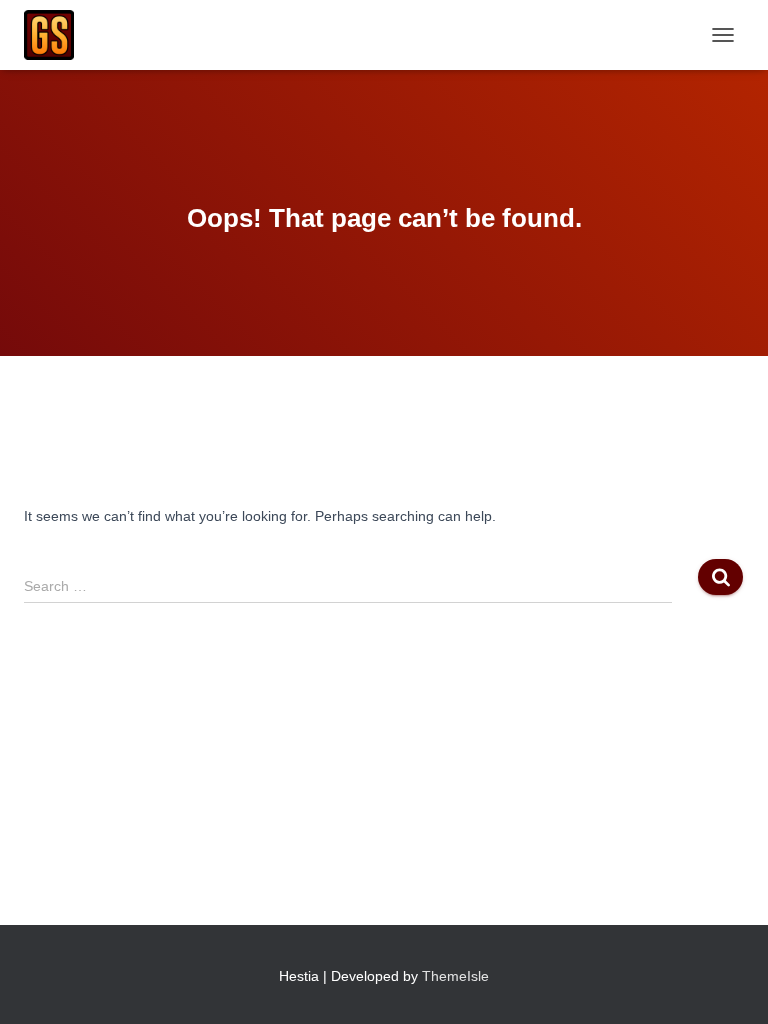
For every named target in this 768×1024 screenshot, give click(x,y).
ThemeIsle (455, 976)
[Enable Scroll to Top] (728, 984)
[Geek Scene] (56, 35)
